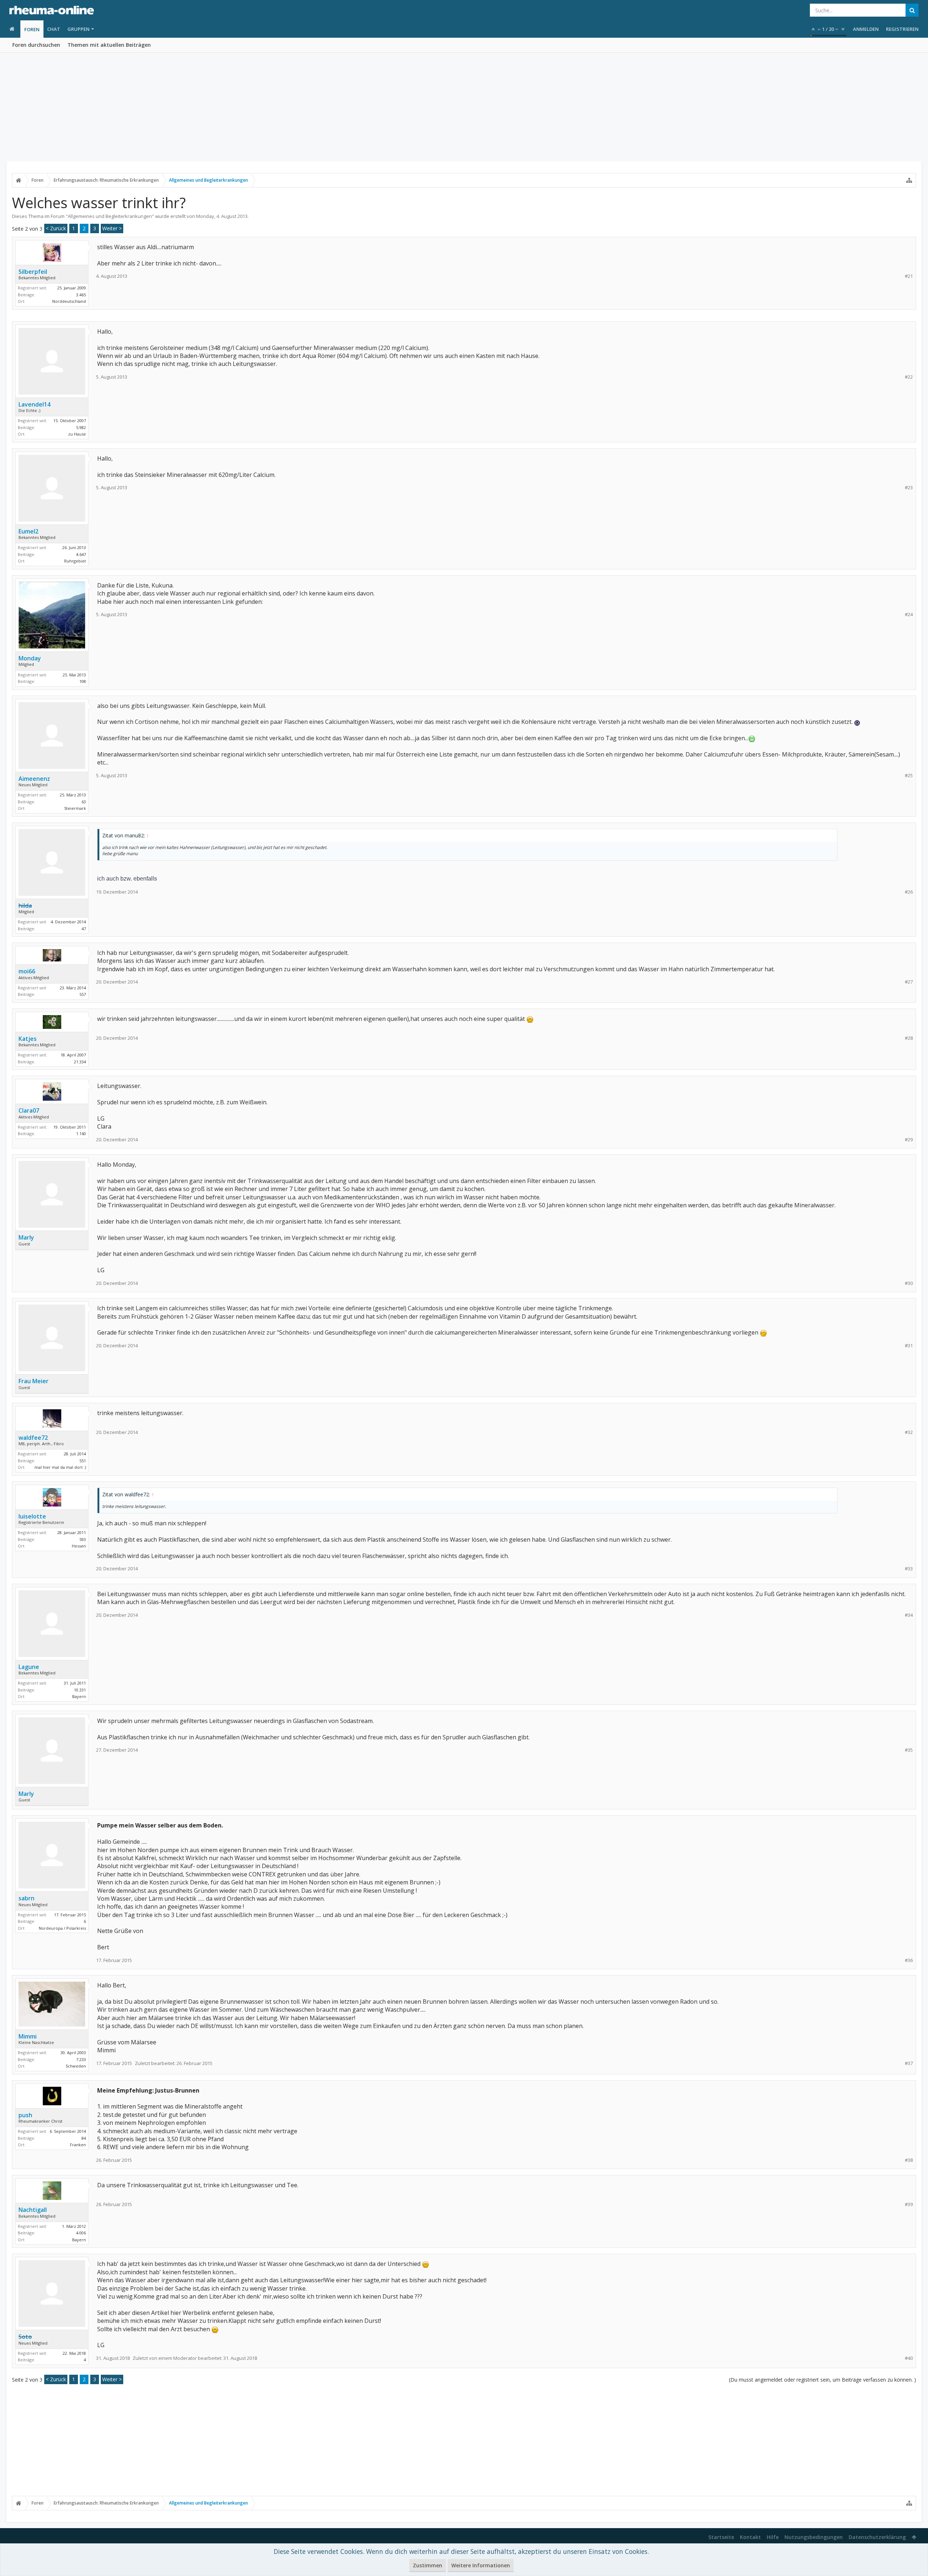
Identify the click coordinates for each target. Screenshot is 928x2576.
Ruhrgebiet (75, 561)
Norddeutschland (69, 301)
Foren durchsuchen (36, 45)
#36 (909, 1960)
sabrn (26, 1898)
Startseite (721, 2537)
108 (83, 681)
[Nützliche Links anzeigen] (909, 180)
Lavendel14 (34, 404)
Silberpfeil (33, 272)
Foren (32, 29)
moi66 (27, 971)
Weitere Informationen (481, 2565)
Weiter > (112, 228)
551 (83, 1461)
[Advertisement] (464, 107)
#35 (909, 1750)
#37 (909, 2063)
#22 (909, 377)
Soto (25, 2337)
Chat (54, 29)
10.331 (80, 1690)
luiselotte (32, 1516)
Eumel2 (28, 531)
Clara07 (29, 1110)
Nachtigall (33, 2210)
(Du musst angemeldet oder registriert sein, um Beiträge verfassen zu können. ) (823, 2380)
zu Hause (77, 434)
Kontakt (750, 2537)
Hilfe (773, 2537)
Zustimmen (428, 2565)
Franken (78, 2145)
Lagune (29, 1667)
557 (83, 994)
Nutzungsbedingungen (814, 2537)
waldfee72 (33, 1438)
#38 (909, 2160)
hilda (25, 906)
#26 (909, 892)
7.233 (81, 2059)
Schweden (76, 2066)
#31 (909, 1346)
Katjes (28, 1039)
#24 (909, 615)
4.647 (81, 554)
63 (84, 802)
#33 (909, 1569)
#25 (909, 776)
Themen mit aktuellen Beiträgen (109, 45)
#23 (909, 488)
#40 (909, 2358)
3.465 (81, 295)
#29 (909, 1140)
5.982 (81, 427)
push (25, 2115)
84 (84, 2138)
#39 (909, 2204)
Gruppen (78, 29)
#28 (909, 1038)
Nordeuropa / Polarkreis (62, 1928)
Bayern (79, 1696)
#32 (909, 1432)
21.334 (80, 1062)
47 (84, 929)
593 (83, 1539)
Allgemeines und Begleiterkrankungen (110, 216)
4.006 (81, 2233)
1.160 (81, 1134)
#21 (909, 276)
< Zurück (56, 228)
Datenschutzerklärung (877, 2537)
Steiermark (75, 808)
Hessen (79, 1546)
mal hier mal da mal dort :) (60, 1467)
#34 (909, 1615)
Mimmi (28, 2036)
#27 (909, 982)
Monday (205, 216)
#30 (909, 1283)
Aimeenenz (34, 779)
